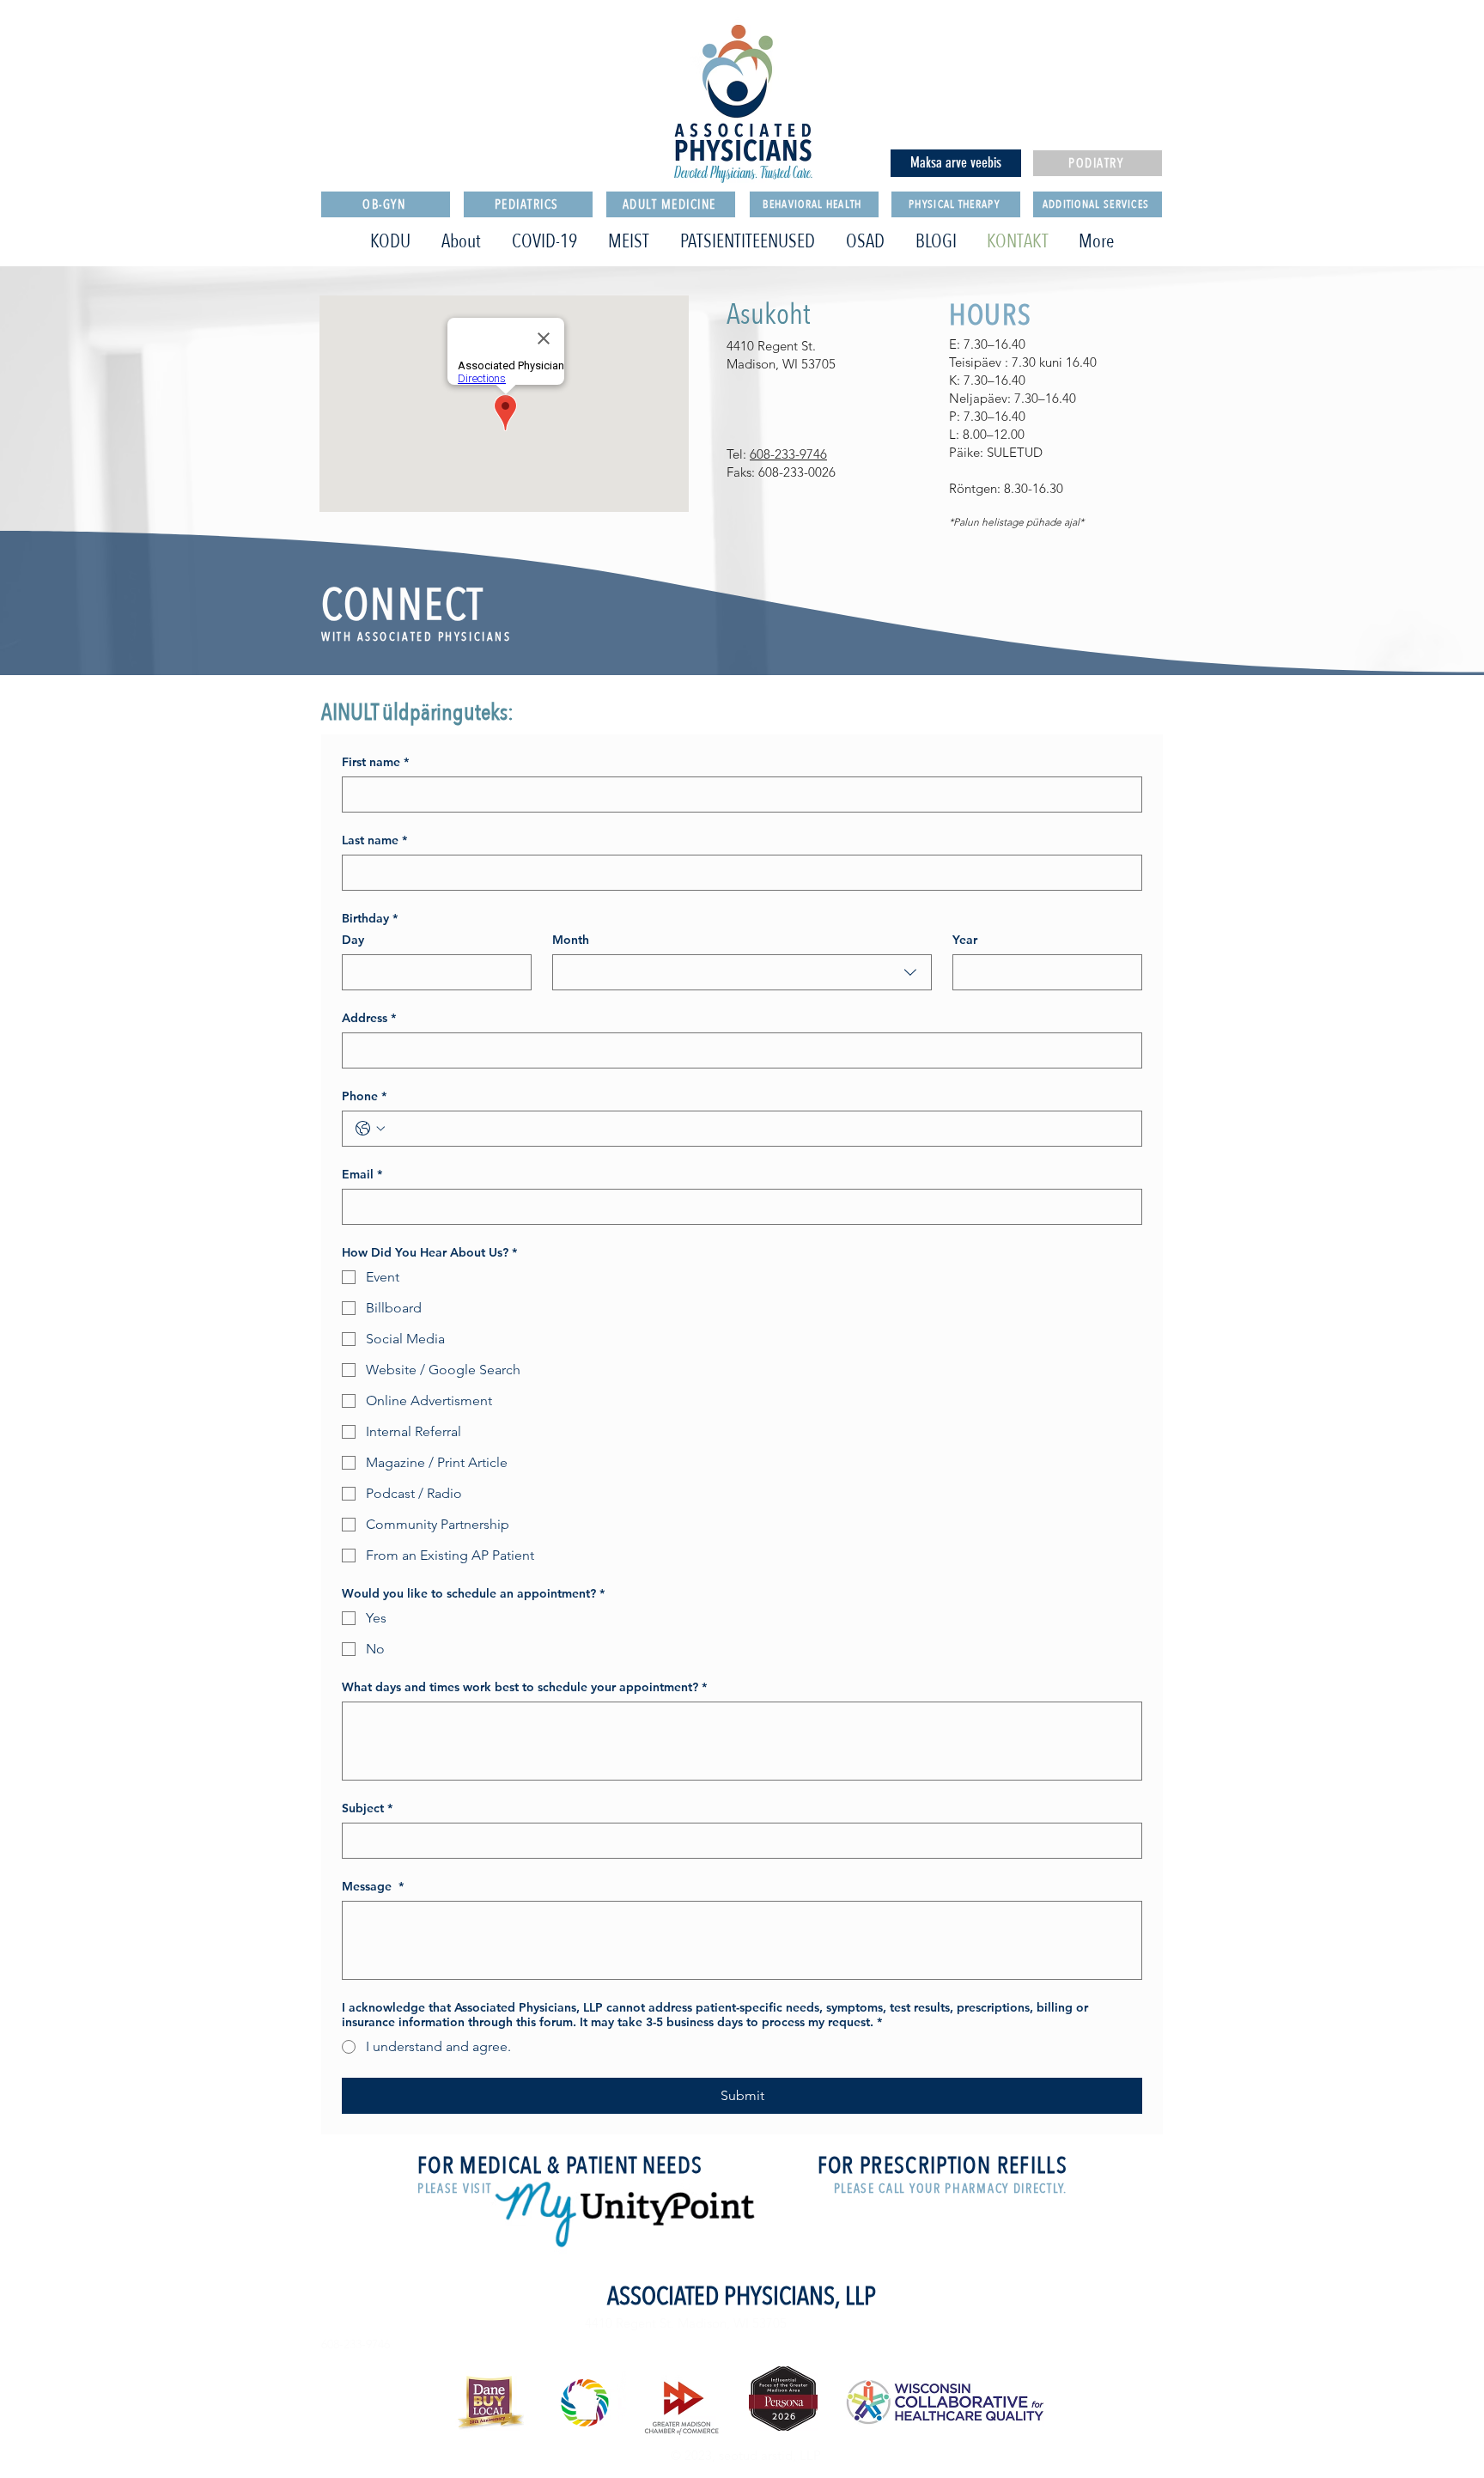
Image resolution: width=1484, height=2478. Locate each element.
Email (362, 1175)
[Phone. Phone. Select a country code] (370, 1129)
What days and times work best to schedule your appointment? (524, 1687)
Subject (367, 1808)
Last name (374, 840)
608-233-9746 (788, 454)
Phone (364, 1096)
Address (369, 1018)
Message (373, 1887)
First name (375, 762)
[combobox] (742, 972)
